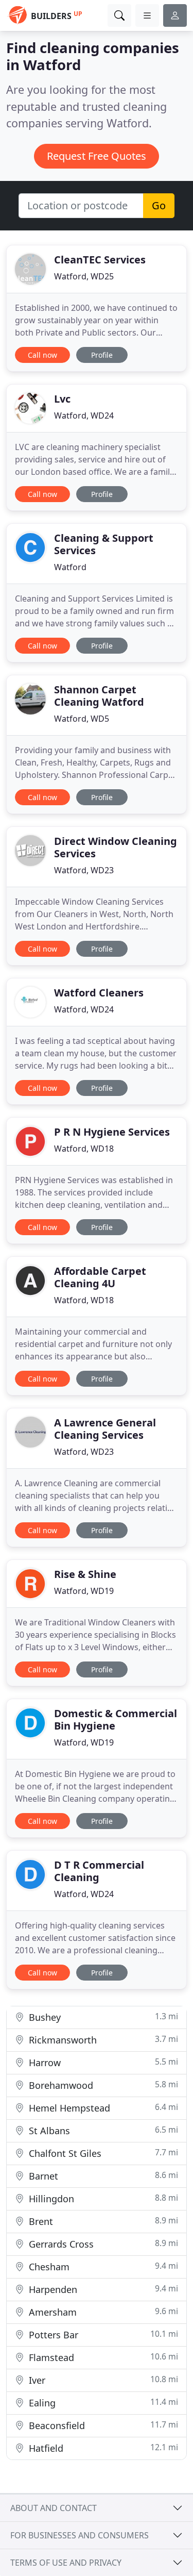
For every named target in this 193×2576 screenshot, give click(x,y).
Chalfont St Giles (102, 2153)
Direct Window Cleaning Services (116, 847)
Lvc (62, 399)
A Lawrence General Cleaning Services (105, 1429)
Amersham (102, 2312)
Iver (102, 2380)
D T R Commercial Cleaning (99, 1871)
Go (159, 205)
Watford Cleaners (99, 993)
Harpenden (102, 2289)
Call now (42, 355)
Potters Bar (102, 2334)
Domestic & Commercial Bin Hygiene (116, 1719)
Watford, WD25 (84, 276)
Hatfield (102, 2448)
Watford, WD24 (84, 416)
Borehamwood (102, 2085)
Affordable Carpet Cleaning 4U (100, 1277)
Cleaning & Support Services (104, 544)
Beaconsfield (102, 2425)
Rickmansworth (102, 2040)
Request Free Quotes (97, 156)
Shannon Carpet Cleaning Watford (99, 696)
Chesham (102, 2266)
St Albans (102, 2130)
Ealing (102, 2403)
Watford (70, 567)
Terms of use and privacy (66, 2563)
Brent (102, 2221)
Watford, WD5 (82, 719)
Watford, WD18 (84, 1149)
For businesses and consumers (80, 2535)
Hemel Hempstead (102, 2108)
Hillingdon (102, 2198)
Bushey (102, 2017)
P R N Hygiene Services (112, 1132)
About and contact (54, 2508)
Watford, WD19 (84, 1591)
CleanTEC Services (100, 260)
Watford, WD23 (84, 870)
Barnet (102, 2176)
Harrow (102, 2062)
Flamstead (102, 2357)
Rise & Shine (85, 1574)
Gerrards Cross (102, 2244)
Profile (102, 355)
